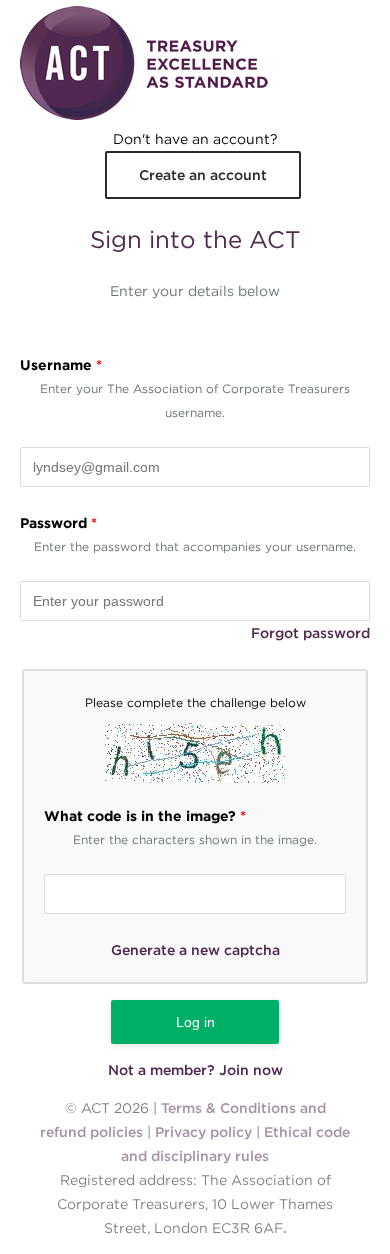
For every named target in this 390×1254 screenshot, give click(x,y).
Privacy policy (203, 1132)
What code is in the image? (145, 816)
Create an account (203, 175)
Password (58, 523)
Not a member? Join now (195, 1070)
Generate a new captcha (195, 950)
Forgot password (310, 633)
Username (61, 365)
